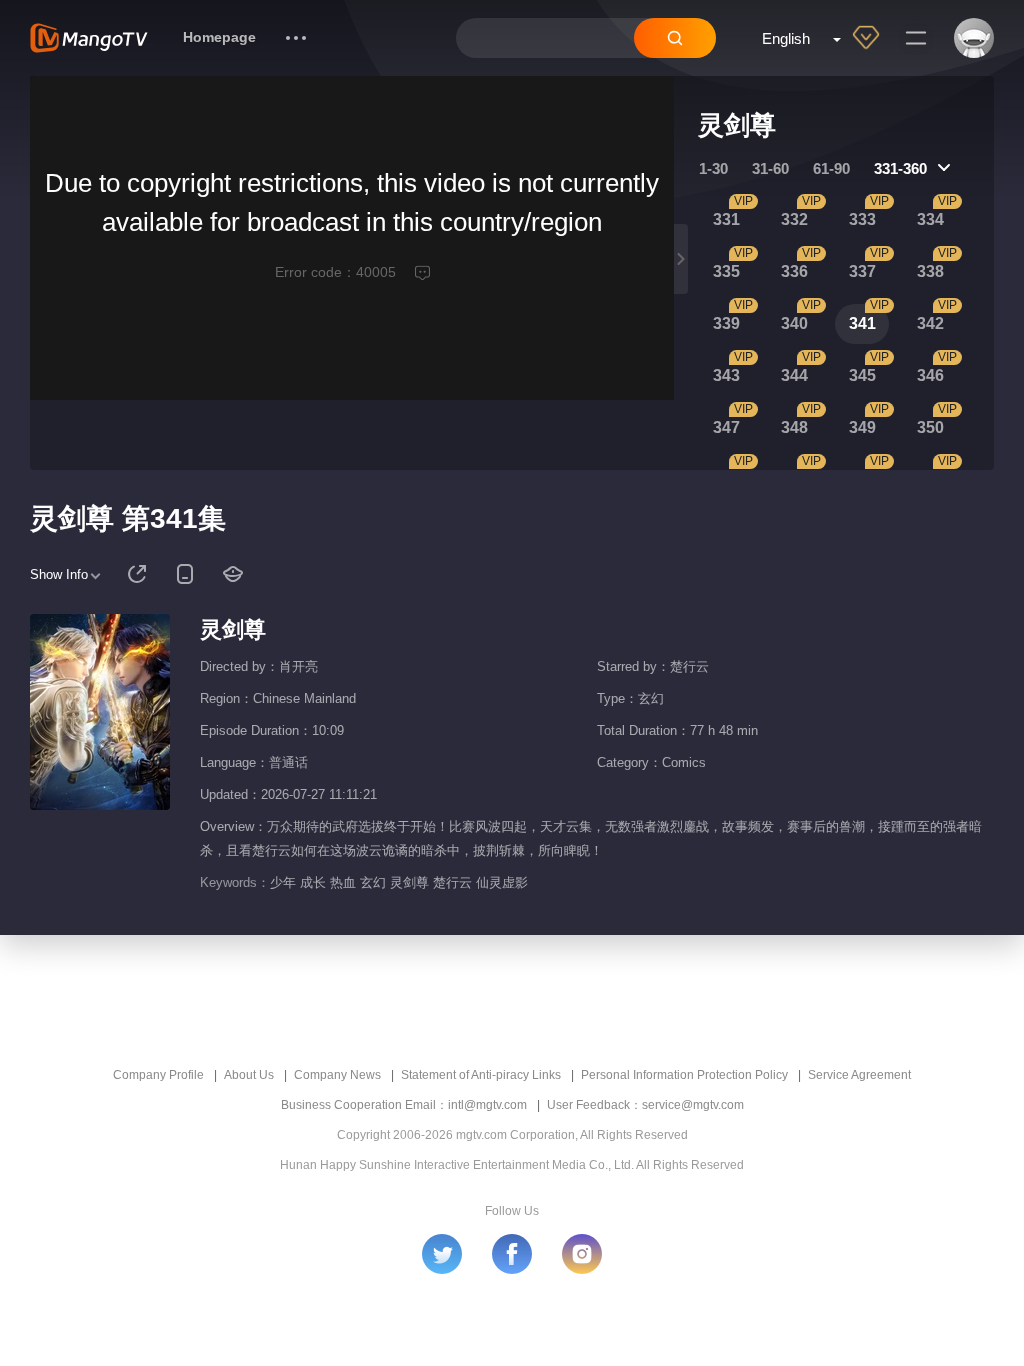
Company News (337, 1075)
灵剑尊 (233, 629)
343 (726, 375)
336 (794, 271)
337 (862, 271)
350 (930, 427)
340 (794, 323)
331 (726, 219)
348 (794, 427)
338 (930, 271)
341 (862, 323)
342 (930, 323)
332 (794, 219)
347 (726, 427)
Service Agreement (859, 1075)
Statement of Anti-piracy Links (481, 1075)
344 (794, 375)
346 (930, 375)
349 (862, 427)
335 (726, 271)
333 (862, 219)
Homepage (219, 37)
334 (930, 219)
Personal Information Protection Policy (684, 1075)
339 (726, 323)
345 (862, 375)
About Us (249, 1075)
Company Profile (158, 1075)
